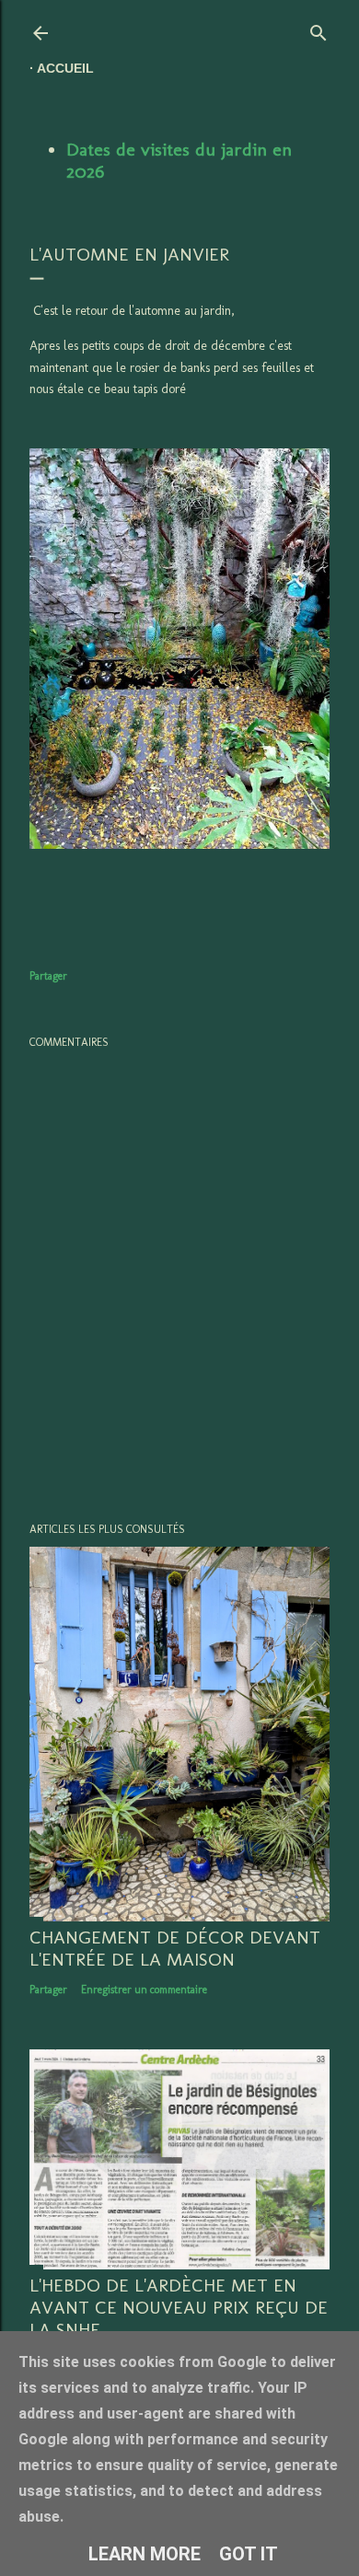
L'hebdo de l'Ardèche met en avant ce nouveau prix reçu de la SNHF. (179, 2307)
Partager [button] (48, 976)
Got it (249, 2554)
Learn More (145, 2554)
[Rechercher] (318, 29)
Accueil (65, 68)
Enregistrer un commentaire (144, 1990)
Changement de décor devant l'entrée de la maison (175, 1948)
